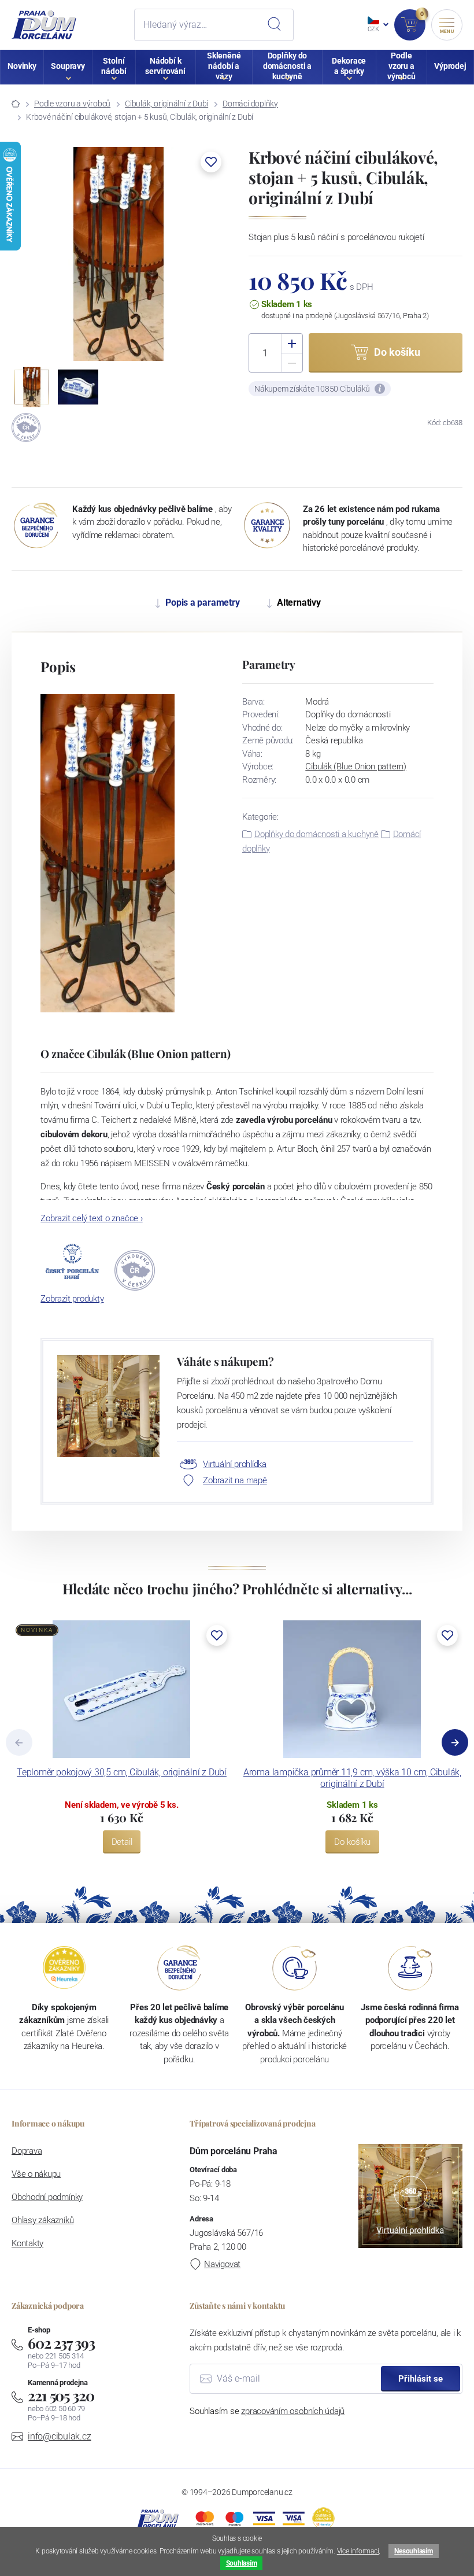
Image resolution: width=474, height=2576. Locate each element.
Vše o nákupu (36, 2174)
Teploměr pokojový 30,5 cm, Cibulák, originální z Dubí (122, 1772)
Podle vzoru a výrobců (72, 104)
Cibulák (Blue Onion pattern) (356, 766)
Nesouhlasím (413, 2551)
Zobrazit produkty (72, 1299)
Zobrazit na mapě (235, 1480)
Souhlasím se (267, 2411)
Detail (122, 1842)
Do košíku (352, 1842)
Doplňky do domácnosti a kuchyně (316, 834)
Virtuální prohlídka (235, 1464)
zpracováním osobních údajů (293, 2411)
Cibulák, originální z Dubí (166, 104)
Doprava (27, 2151)
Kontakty (27, 2243)
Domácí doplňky (250, 104)
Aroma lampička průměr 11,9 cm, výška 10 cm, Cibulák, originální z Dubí (352, 1778)
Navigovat (222, 2264)
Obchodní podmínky (47, 2197)
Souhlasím (242, 2563)
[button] (211, 162)
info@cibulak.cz (60, 2436)
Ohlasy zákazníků (42, 2220)
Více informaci (358, 2551)
